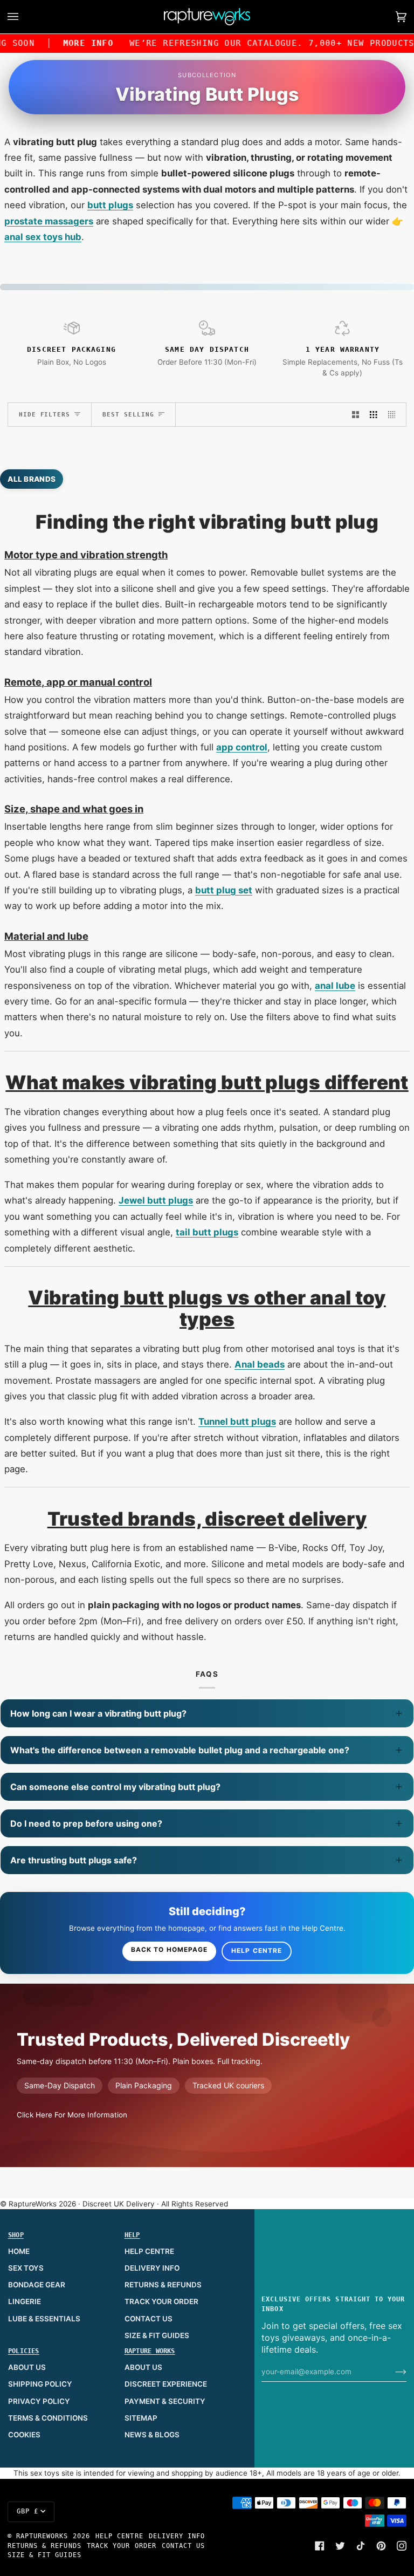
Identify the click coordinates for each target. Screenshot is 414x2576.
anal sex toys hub (43, 237)
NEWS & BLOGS (152, 2435)
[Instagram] (402, 2546)
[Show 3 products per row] (374, 415)
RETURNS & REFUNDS (163, 2285)
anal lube (335, 986)
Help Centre (257, 1951)
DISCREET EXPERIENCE (166, 2384)
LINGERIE (25, 2301)
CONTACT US (149, 2319)
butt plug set (224, 890)
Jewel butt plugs (156, 1200)
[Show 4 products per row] (395, 415)
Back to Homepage (169, 1950)
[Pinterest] (381, 2546)
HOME (19, 2251)
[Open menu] (24, 17)
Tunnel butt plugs (237, 1422)
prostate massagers (49, 221)
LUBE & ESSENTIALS (44, 2319)
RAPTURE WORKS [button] (150, 2351)
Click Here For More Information (72, 2115)
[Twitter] (340, 2546)
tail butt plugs (207, 1232)
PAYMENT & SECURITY (165, 2401)
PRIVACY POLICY (39, 2401)
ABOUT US (27, 2367)
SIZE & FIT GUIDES (157, 2335)
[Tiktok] (361, 2546)
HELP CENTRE (149, 2251)
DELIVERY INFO (152, 2268)
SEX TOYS (26, 2268)
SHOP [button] (16, 2235)
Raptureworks (42, 2536)
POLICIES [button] (24, 2351)
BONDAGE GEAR (37, 2285)
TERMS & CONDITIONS (48, 2418)
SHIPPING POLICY (40, 2384)
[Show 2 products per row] (356, 415)
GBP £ (27, 2511)
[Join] (392, 2372)
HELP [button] (132, 2235)
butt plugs (110, 205)
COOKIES (24, 2435)
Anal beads (260, 1364)
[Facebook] (320, 2546)
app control (242, 747)
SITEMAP (141, 2418)
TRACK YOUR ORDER (161, 2301)
